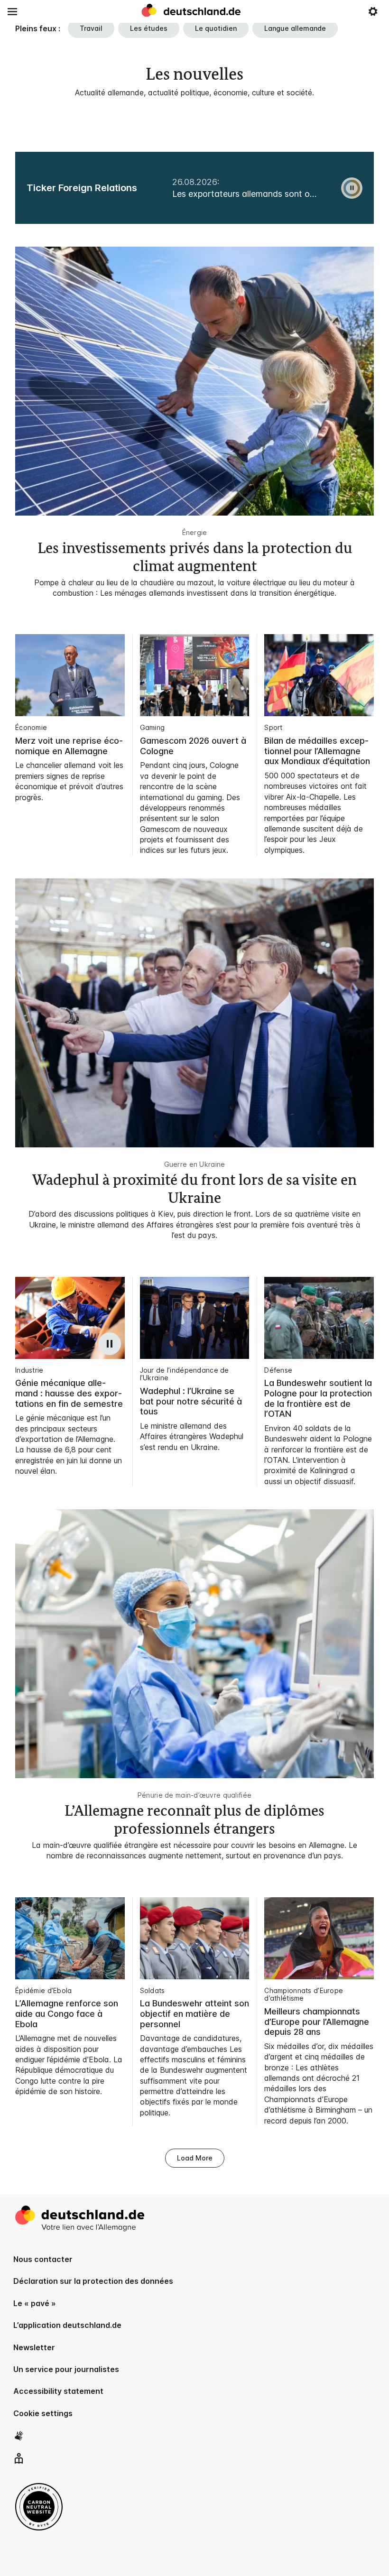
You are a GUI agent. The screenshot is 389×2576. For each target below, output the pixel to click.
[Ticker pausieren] (352, 188)
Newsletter (34, 2347)
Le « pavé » (35, 2303)
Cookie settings (43, 2413)
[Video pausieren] (110, 1344)
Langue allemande (295, 28)
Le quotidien (216, 28)
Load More (195, 2158)
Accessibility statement (58, 2391)
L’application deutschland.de (67, 2325)
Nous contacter (43, 2259)
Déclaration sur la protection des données (93, 2281)
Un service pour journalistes (66, 2369)
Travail (91, 28)
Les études (149, 28)
